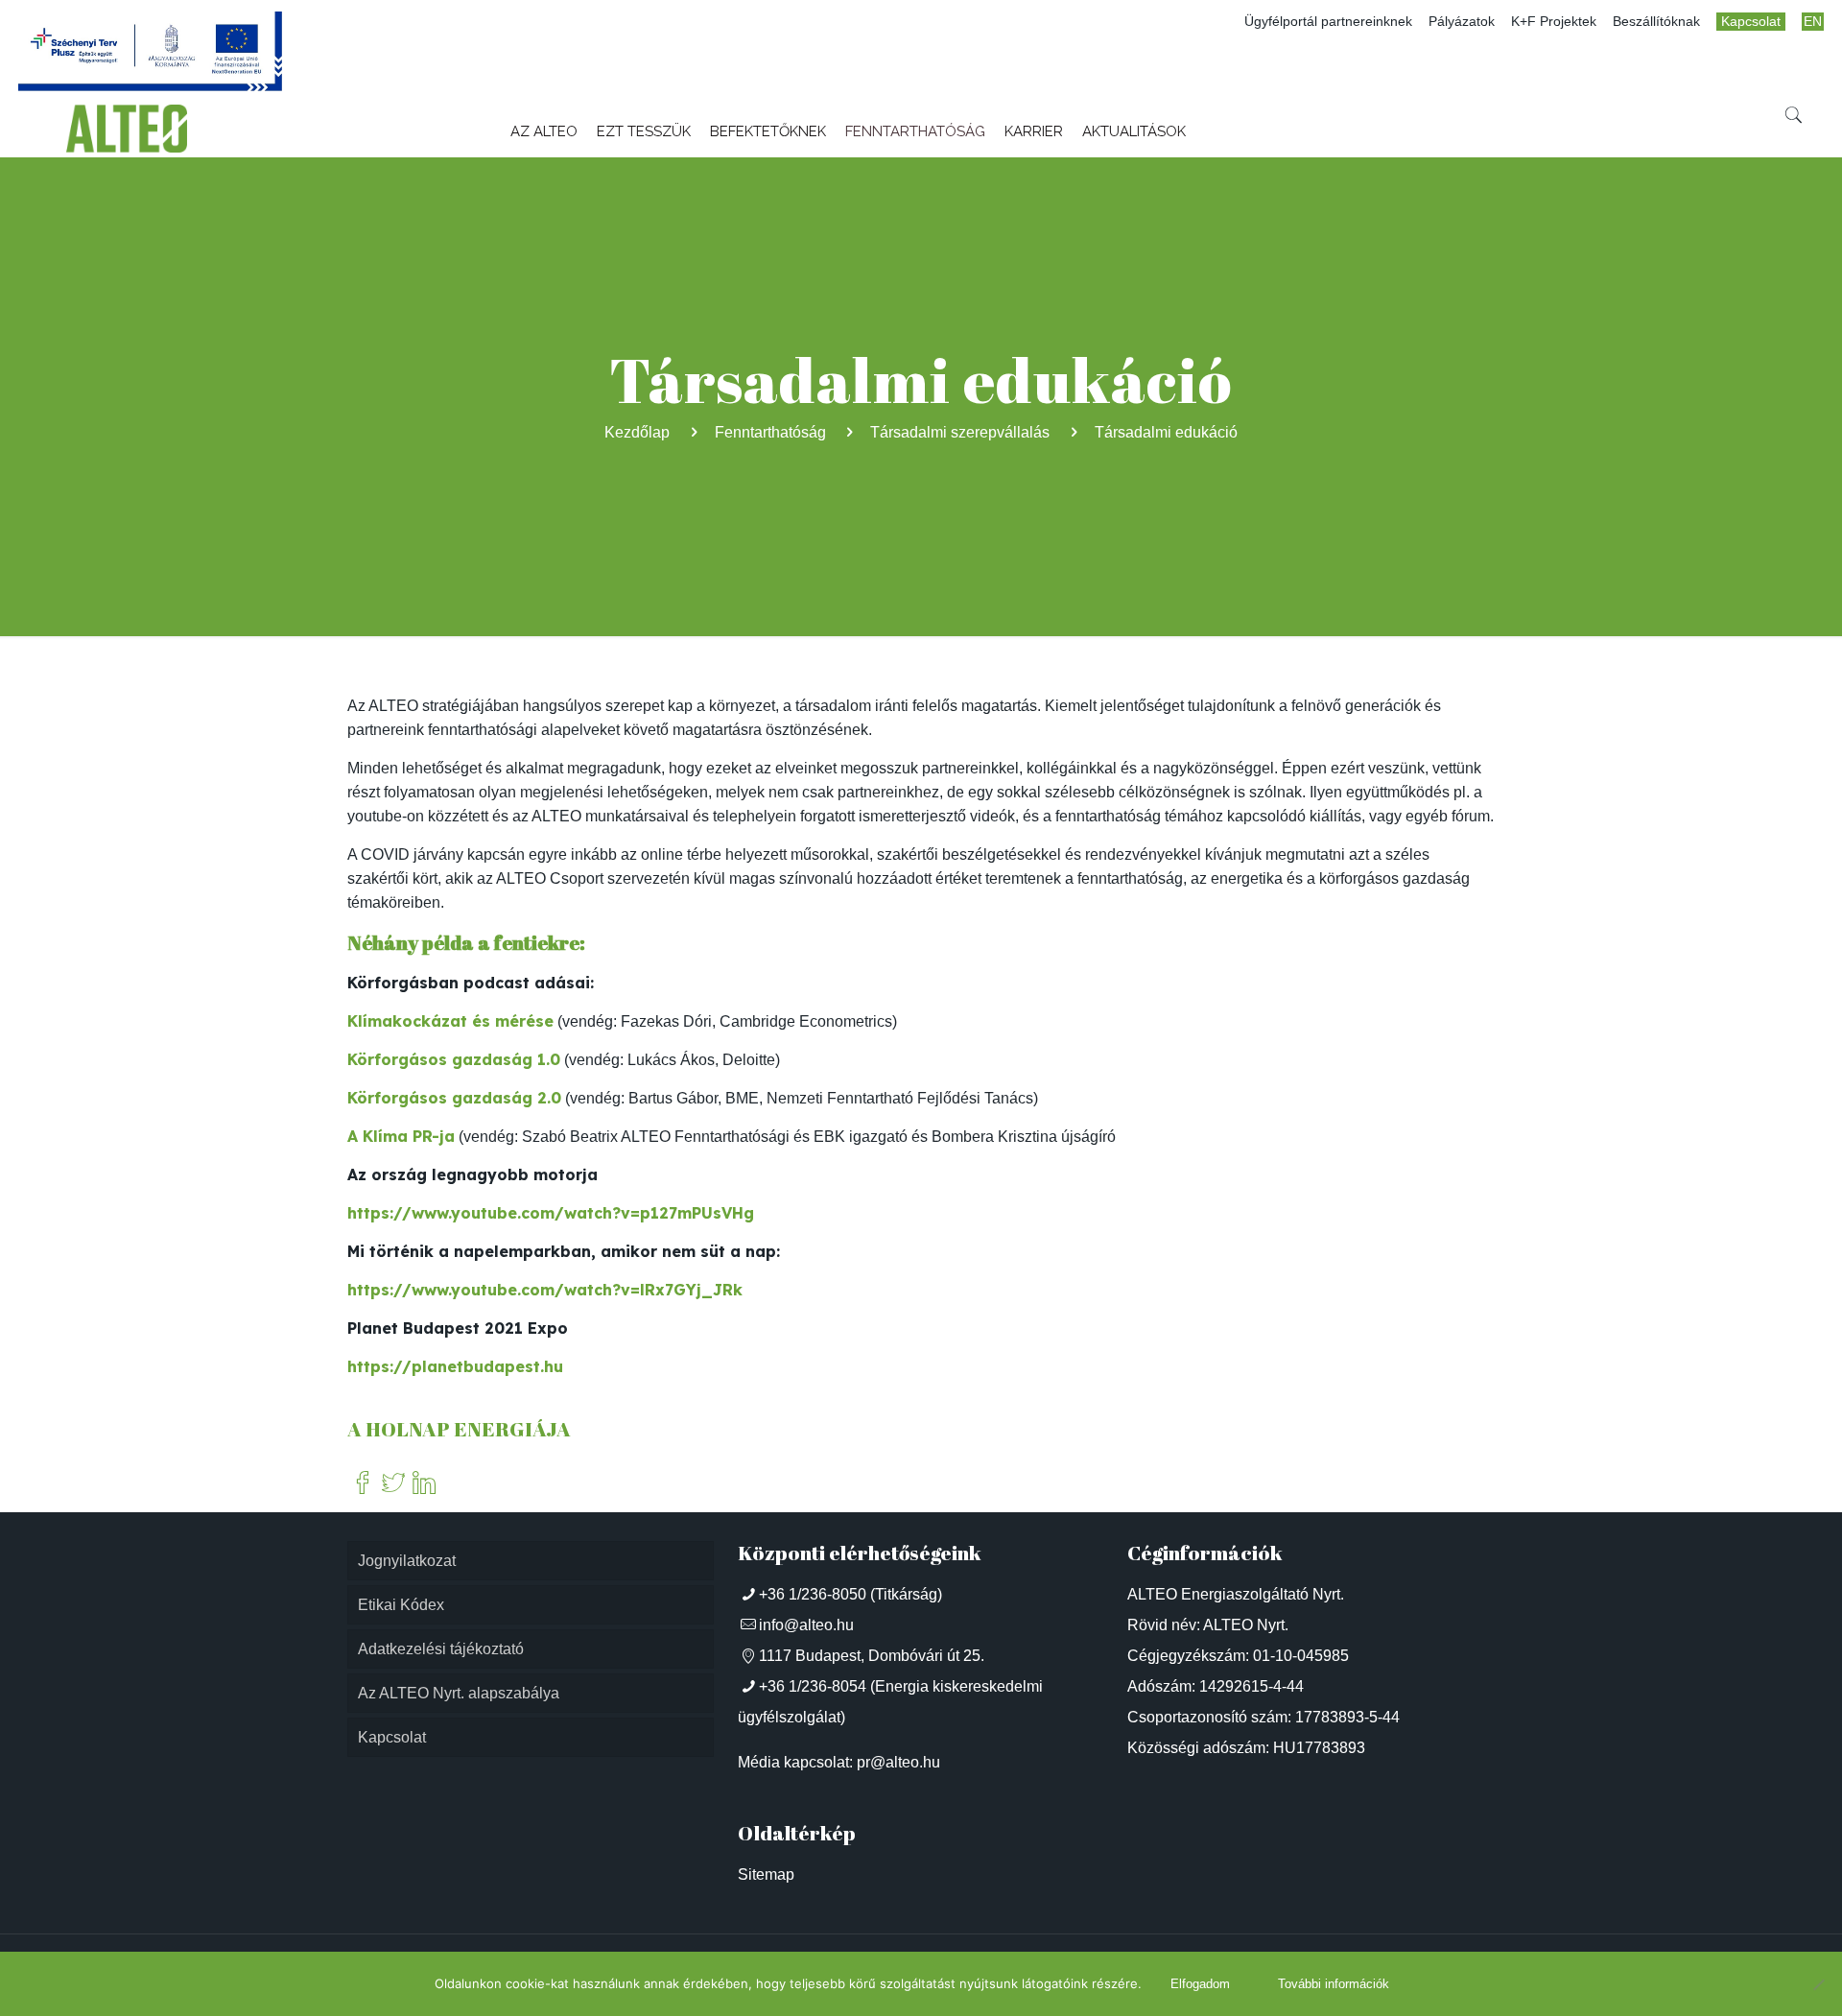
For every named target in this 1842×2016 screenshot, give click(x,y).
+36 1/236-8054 (813, 1686)
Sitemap (766, 1874)
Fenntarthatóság (770, 432)
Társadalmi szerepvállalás (960, 432)
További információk (1334, 1984)
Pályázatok (1462, 22)
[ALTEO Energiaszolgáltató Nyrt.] (127, 129)
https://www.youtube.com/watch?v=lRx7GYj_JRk (545, 1290)
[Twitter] (393, 1484)
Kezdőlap (637, 432)
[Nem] (1818, 1984)
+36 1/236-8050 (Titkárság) (850, 1594)
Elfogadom (1200, 1984)
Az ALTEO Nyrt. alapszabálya (459, 1693)
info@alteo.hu (806, 1625)
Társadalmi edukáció (1166, 432)
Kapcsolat (1751, 22)
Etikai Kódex (401, 1605)
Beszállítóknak (1656, 22)
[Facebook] (363, 1484)
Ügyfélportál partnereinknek (1328, 22)
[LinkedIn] (424, 1484)
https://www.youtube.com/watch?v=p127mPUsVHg (551, 1213)
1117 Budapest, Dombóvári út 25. (872, 1656)
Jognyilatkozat (407, 1561)
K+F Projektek (1554, 22)
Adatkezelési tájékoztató (441, 1649)
